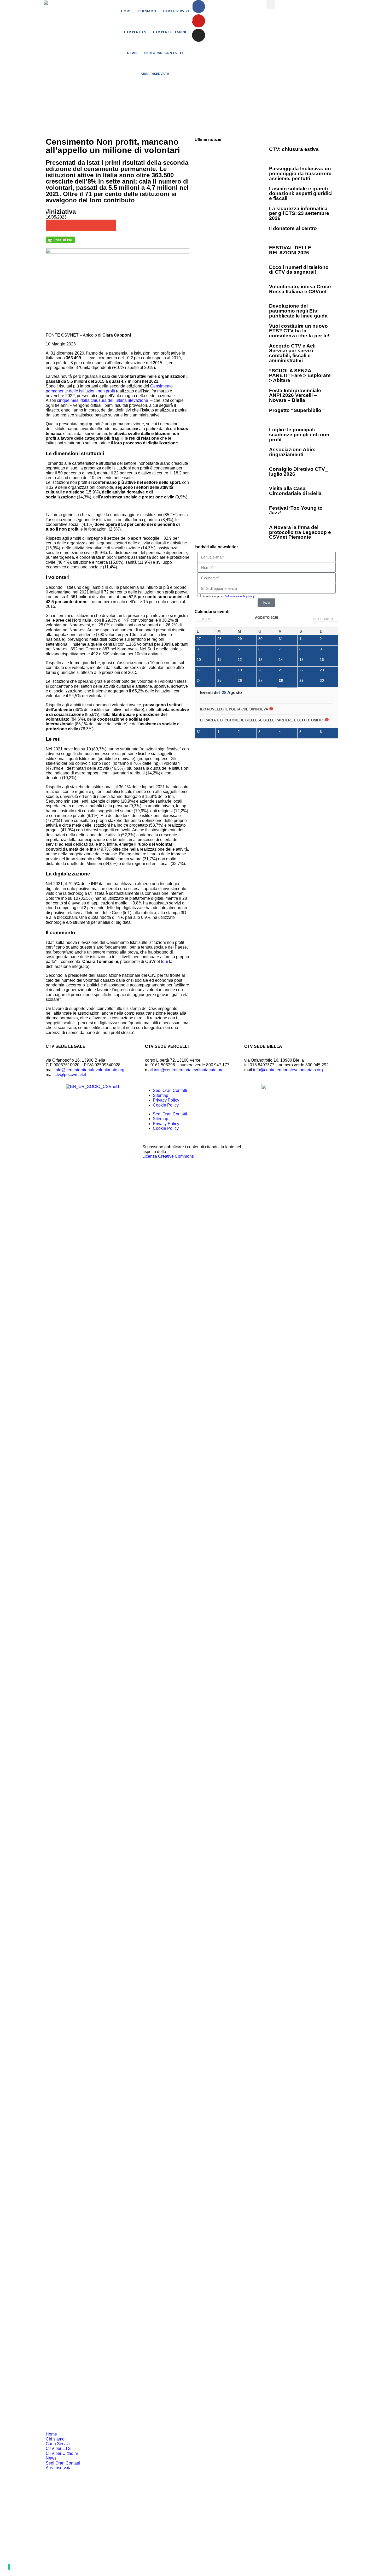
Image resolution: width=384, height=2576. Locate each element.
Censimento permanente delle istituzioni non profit (109, 388)
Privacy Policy (166, 1100)
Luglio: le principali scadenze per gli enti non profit (299, 434)
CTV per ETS (135, 32)
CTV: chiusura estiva (294, 149)
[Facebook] (199, 7)
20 (260, 670)
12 (240, 660)
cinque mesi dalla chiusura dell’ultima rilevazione (103, 400)
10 (199, 660)
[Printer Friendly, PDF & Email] (60, 241)
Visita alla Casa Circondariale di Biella (295, 491)
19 (240, 670)
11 (219, 660)
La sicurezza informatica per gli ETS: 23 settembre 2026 (299, 213)
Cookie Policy (166, 1105)
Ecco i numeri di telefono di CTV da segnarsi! (299, 270)
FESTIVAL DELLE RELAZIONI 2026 (290, 250)
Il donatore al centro (293, 228)
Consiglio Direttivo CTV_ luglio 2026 (298, 472)
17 (199, 670)
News (132, 53)
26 (240, 680)
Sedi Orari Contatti (164, 53)
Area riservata (155, 74)
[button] (271, 4)
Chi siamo (147, 11)
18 (219, 670)
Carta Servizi (176, 11)
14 (281, 660)
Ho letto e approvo (229, 596)
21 (281, 670)
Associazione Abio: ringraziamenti (292, 452)
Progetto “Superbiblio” (296, 410)
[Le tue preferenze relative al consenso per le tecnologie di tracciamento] (9, 2567)
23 (322, 670)
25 (219, 680)
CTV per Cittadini (169, 32)
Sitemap (161, 1095)
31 (281, 639)
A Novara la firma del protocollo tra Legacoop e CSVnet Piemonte (300, 532)
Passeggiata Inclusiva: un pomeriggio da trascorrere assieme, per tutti (300, 173)
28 (219, 639)
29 (240, 639)
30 (260, 639)
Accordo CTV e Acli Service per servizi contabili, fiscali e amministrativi (292, 353)
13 (260, 660)
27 (199, 639)
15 (301, 660)
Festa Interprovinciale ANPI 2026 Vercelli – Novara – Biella (295, 395)
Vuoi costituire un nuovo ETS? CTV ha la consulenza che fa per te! (299, 331)
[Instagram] (199, 35)
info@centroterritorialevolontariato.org (89, 1070)
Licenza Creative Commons (168, 1156)
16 (322, 660)
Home (126, 11)
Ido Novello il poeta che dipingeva (234, 709)
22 (301, 670)
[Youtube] (199, 21)
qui (165, 961)
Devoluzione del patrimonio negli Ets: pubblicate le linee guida (298, 311)
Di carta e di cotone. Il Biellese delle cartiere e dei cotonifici (262, 720)
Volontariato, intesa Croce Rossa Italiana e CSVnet (300, 289)
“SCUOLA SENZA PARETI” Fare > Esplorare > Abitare (300, 375)
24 (199, 680)
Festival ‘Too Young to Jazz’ (296, 510)
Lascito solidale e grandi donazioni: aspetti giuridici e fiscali (301, 193)
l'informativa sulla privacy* (240, 596)
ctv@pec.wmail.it (70, 1075)
